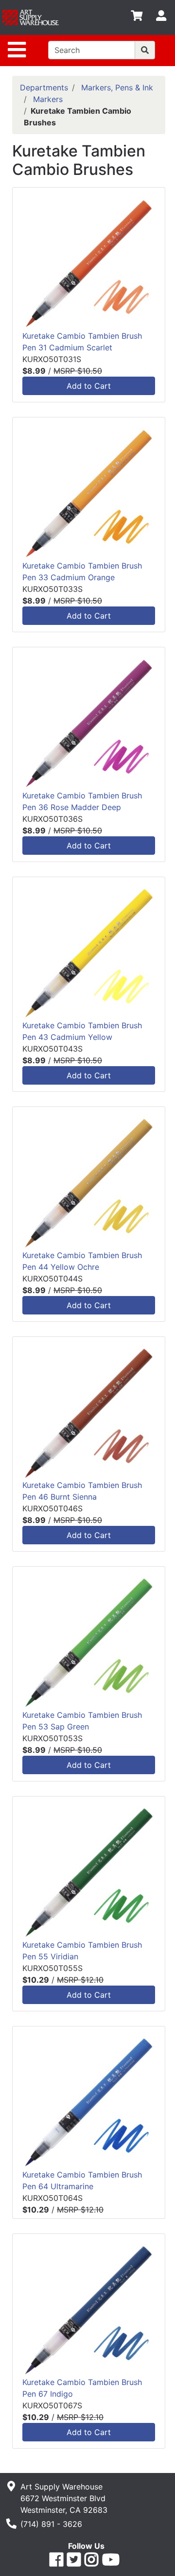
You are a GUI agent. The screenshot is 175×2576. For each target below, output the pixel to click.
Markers (48, 99)
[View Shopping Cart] (137, 17)
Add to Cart (89, 386)
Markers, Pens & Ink (117, 87)
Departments (44, 87)
